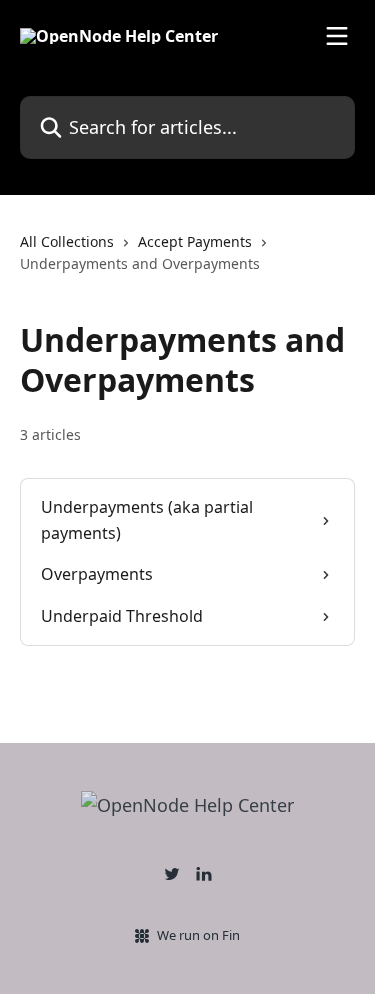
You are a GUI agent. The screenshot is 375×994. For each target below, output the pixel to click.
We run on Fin (198, 935)
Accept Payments (195, 241)
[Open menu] (337, 36)
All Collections (67, 241)
